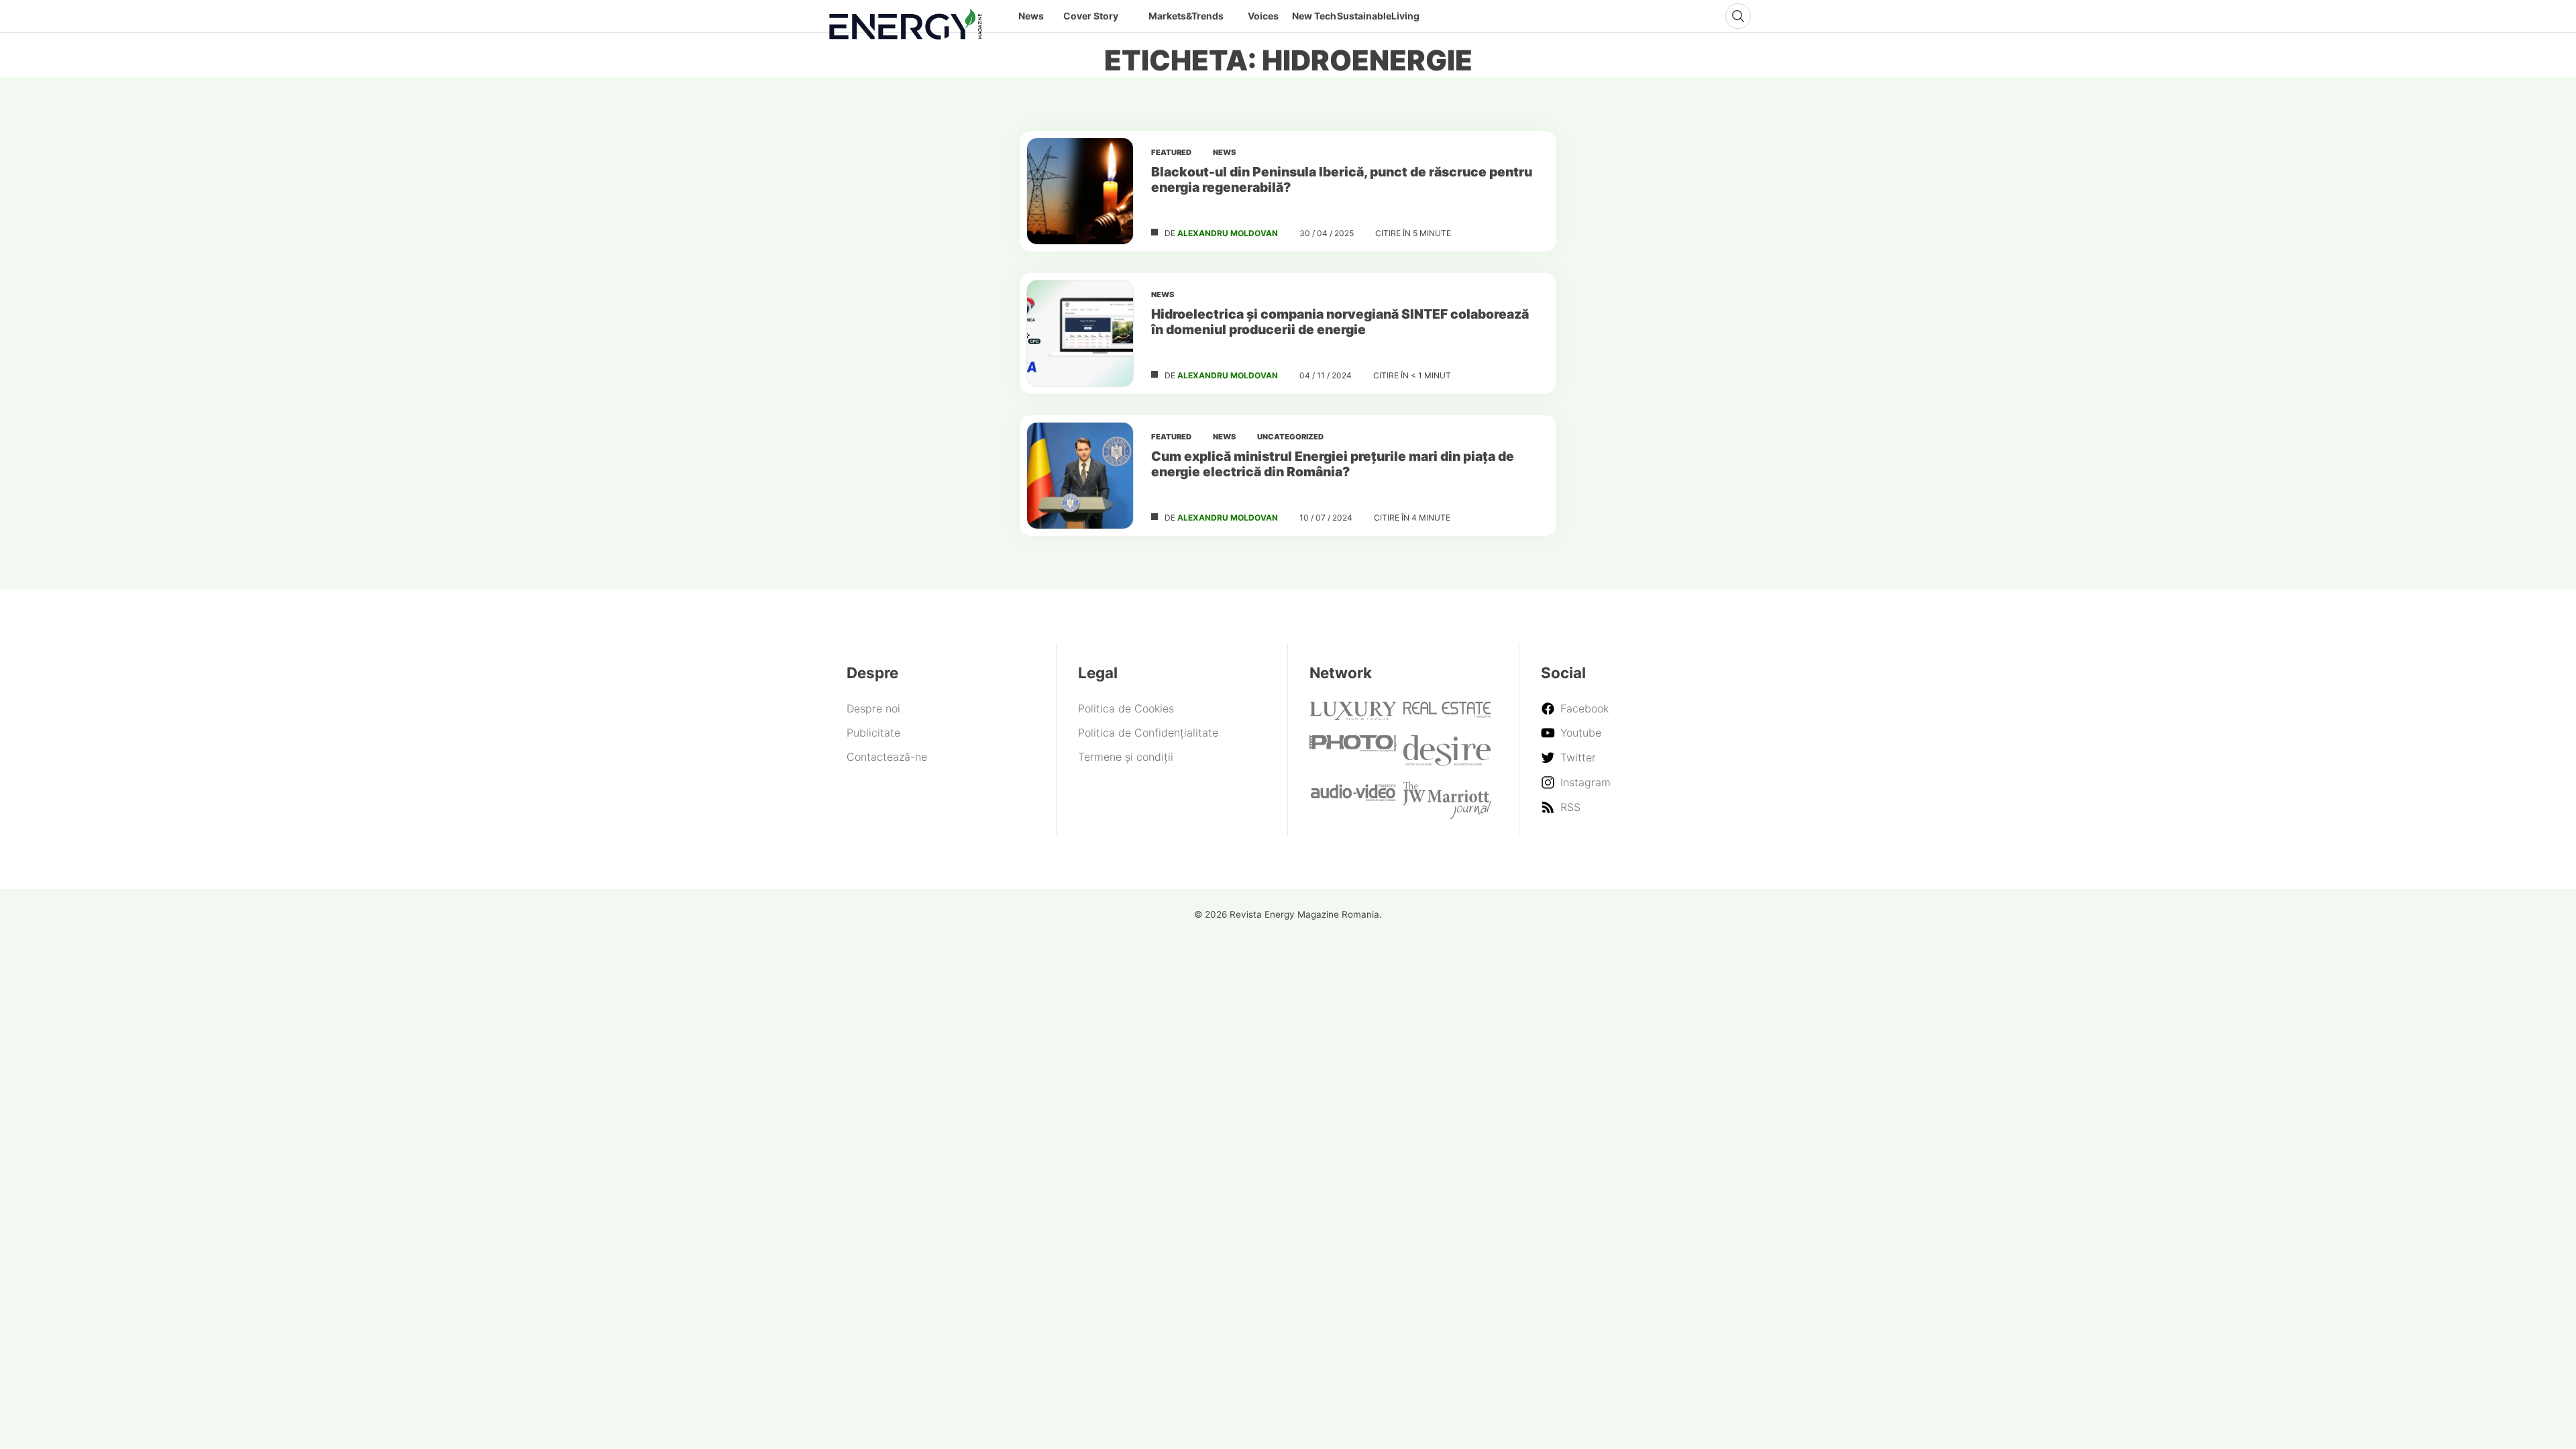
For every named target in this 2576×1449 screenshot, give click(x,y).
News (1224, 152)
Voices (1263, 16)
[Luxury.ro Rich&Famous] (1353, 716)
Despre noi (873, 708)
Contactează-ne (887, 757)
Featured (1171, 152)
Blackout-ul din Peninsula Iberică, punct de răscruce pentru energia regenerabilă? (1342, 179)
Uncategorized (1290, 437)
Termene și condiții (1126, 757)
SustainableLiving (1378, 16)
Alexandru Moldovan (1228, 233)
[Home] (906, 21)
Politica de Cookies (1126, 708)
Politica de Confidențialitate (1148, 733)
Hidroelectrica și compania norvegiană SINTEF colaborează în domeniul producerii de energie (1340, 322)
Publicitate (873, 733)
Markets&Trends (1186, 16)
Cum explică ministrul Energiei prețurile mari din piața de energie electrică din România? (1333, 464)
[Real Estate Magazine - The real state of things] (1447, 714)
